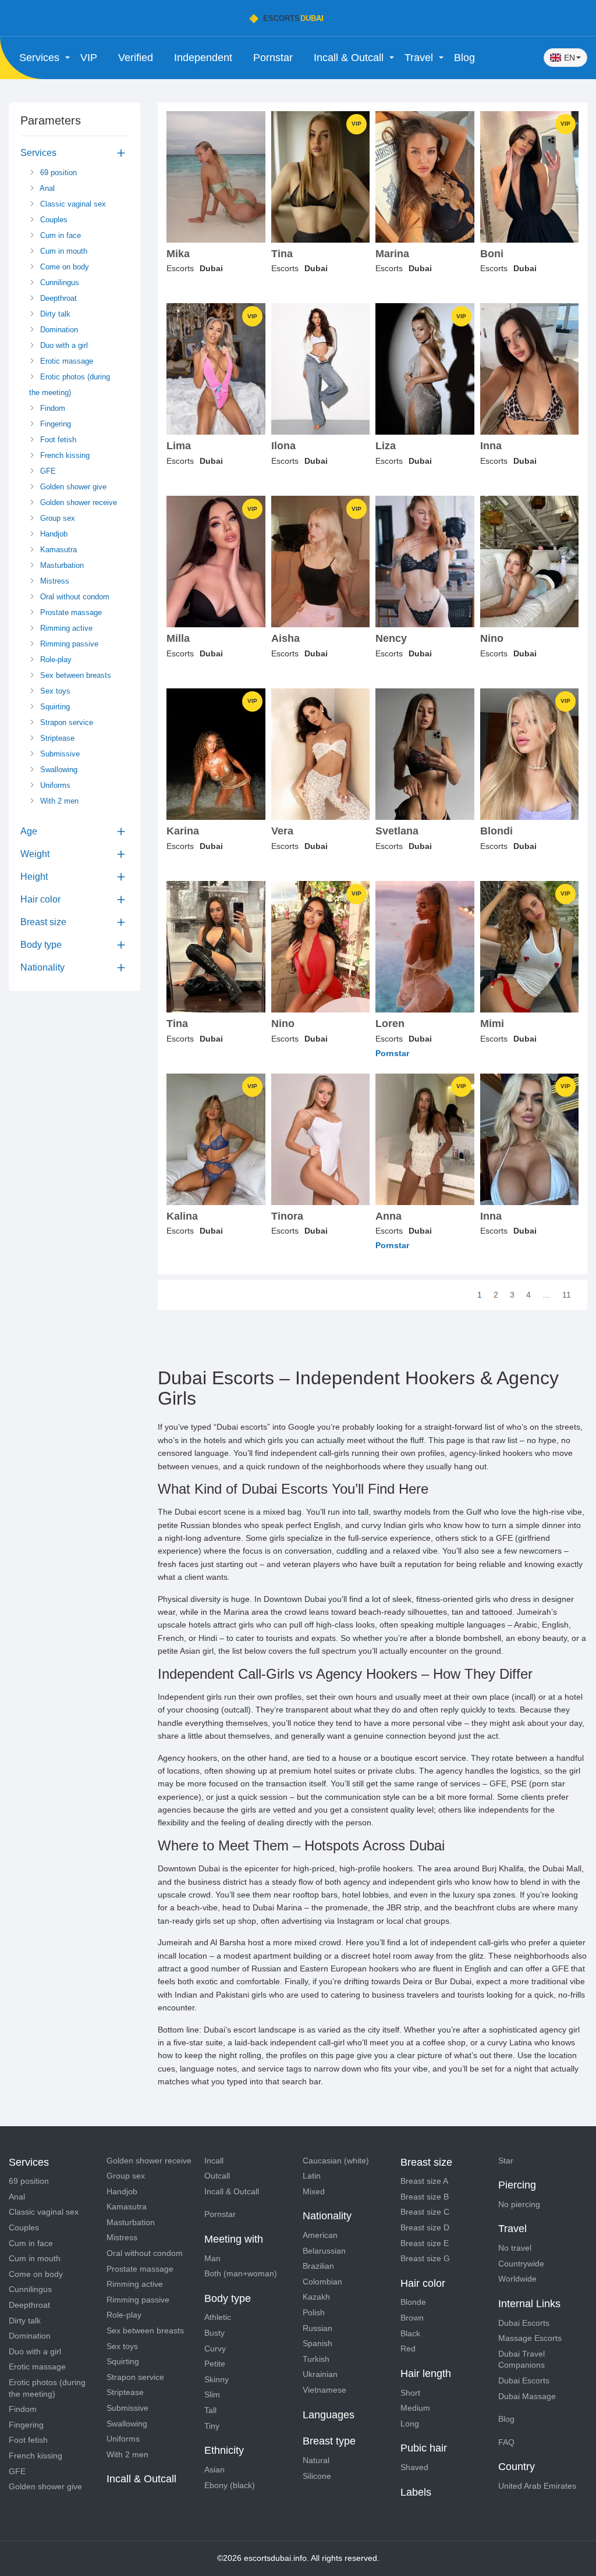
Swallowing (58, 770)
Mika (178, 254)
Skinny (217, 2379)
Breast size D (425, 2227)
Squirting (54, 707)
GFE (47, 471)
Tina (282, 254)
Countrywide (521, 2264)
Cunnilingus (58, 283)
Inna (491, 446)
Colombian (322, 2282)
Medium (415, 2408)
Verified (136, 58)
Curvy (215, 2348)
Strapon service (65, 722)
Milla (178, 639)
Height (34, 877)
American (320, 2235)
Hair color (40, 899)
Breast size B (425, 2197)
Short (410, 2393)
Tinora (287, 1216)
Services (38, 153)
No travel (515, 2248)
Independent (203, 58)
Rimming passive (68, 644)
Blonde (413, 2302)
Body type (41, 945)
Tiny (212, 2426)
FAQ (506, 2442)
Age (29, 831)
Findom (52, 408)
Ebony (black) (230, 2485)
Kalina (182, 1216)
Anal (46, 188)
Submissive (59, 754)
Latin (312, 2176)
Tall (210, 2410)
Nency (391, 639)
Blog (464, 58)
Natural (316, 2460)
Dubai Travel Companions (521, 2360)
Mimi (492, 1024)
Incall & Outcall (232, 2191)
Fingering (54, 424)
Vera (282, 831)
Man (212, 2258)
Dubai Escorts (524, 2323)
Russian (317, 2328)
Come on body (63, 267)
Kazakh (316, 2297)
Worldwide (517, 2279)
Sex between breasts (74, 675)
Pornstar (273, 58)
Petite (215, 2364)
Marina (392, 254)
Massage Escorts (530, 2338)
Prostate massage (70, 612)
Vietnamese (324, 2390)
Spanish (317, 2343)
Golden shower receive (77, 502)
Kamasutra (57, 550)
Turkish (316, 2359)
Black (410, 2333)
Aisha (285, 639)
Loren (390, 1024)
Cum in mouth (63, 251)
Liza (386, 446)
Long (410, 2424)
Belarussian (324, 2251)
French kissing (64, 455)
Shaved (414, 2467)
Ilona (283, 446)
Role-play (55, 660)
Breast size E (425, 2243)
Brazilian (318, 2266)
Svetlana (397, 831)
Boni (492, 254)
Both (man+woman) (241, 2273)
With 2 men (58, 801)
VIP (89, 58)
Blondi (496, 831)
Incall (214, 2161)
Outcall (217, 2176)
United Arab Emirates (537, 2486)
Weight (35, 854)
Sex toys (54, 691)
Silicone (317, 2476)
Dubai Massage (527, 2396)
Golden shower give (72, 487)
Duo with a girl (63, 345)
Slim (212, 2394)
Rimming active (65, 628)
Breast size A (424, 2181)
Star (506, 2161)
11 (567, 1295)
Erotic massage (65, 361)
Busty (214, 2333)
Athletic (218, 2317)
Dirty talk (54, 314)
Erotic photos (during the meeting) (70, 385)
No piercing (519, 2204)
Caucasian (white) (336, 2161)
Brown (412, 2318)
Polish (314, 2312)
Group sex (56, 518)
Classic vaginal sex (72, 204)
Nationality (42, 967)
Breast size (43, 922)
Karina (183, 831)
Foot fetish (57, 440)
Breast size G (425, 2258)
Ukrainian (320, 2374)
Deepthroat (57, 298)
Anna (389, 1216)
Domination (58, 330)
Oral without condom (74, 597)
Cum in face (59, 235)
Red (408, 2348)
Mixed (314, 2191)
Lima (179, 446)
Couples (53, 220)
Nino (492, 639)
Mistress (54, 581)
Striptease (56, 738)
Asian (214, 2470)
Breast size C (425, 2212)
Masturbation (61, 565)
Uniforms (54, 785)
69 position (57, 173)
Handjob (53, 534)
